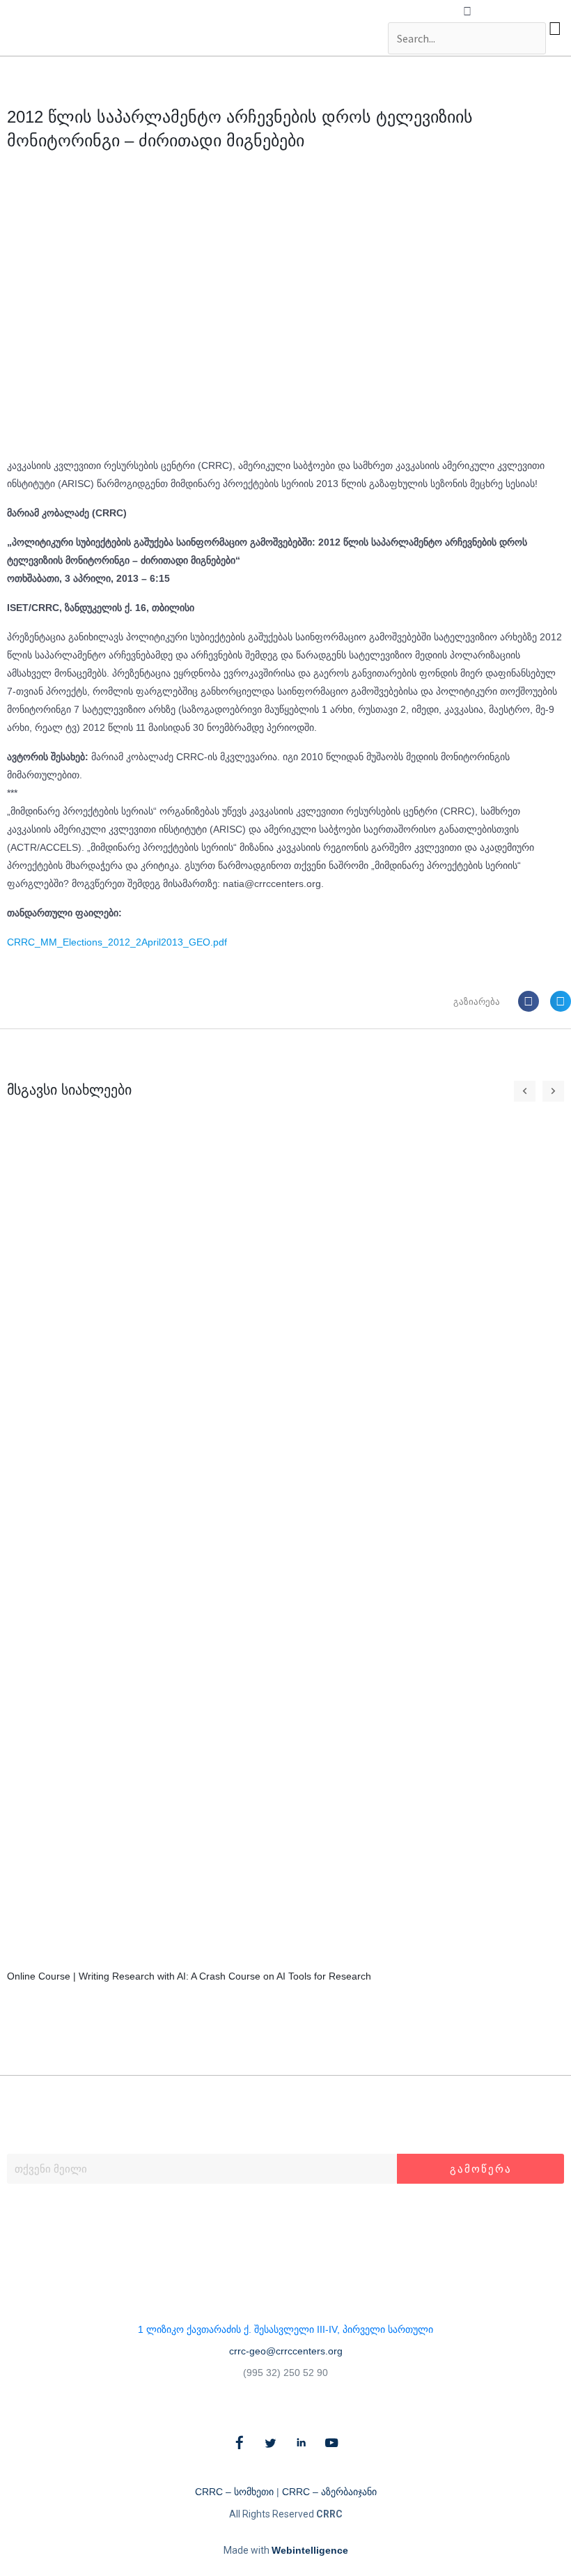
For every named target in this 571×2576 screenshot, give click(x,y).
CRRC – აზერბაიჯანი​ (329, 2492)
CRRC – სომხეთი (234, 2492)
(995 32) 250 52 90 (285, 2373)
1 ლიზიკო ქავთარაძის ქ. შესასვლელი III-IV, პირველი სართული (285, 2329)
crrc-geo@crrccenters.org (286, 2351)
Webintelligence (310, 2550)
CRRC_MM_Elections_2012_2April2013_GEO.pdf (117, 942)
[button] (467, 12)
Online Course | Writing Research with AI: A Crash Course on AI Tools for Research (189, 1976)
